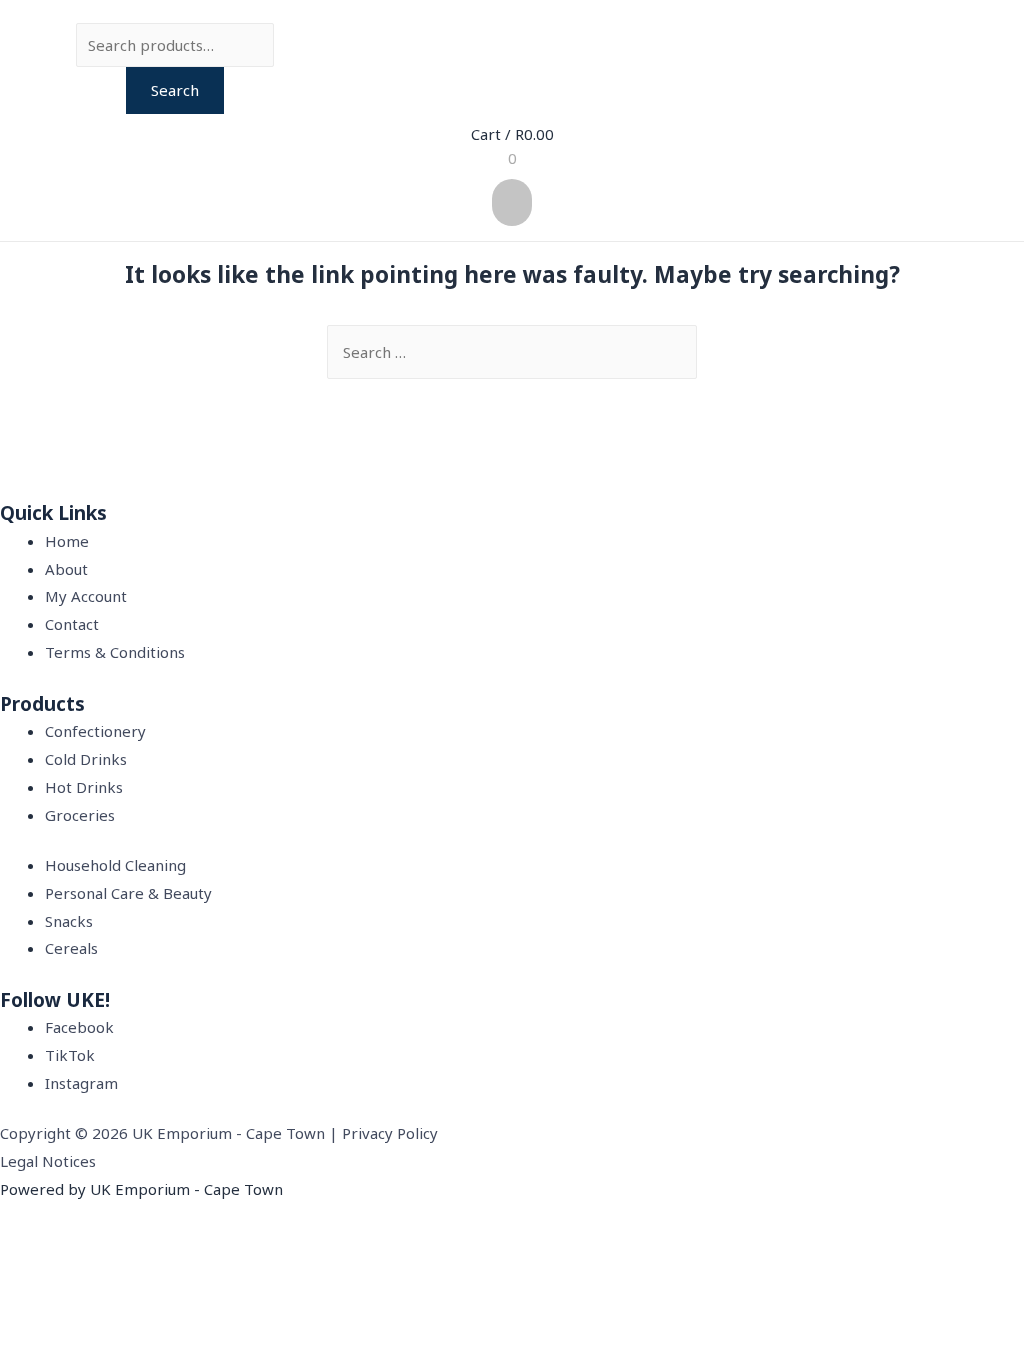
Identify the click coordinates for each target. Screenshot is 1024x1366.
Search (175, 90)
